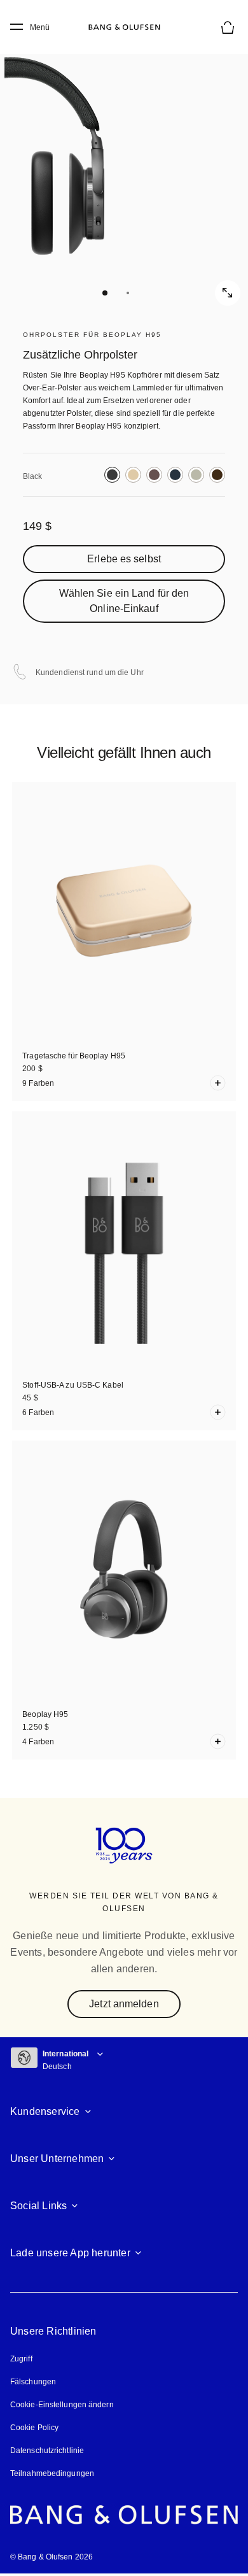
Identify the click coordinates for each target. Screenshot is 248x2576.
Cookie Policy (34, 2428)
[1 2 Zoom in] (124, 169)
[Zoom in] (228, 293)
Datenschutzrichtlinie (47, 2451)
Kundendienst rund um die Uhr (90, 672)
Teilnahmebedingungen (52, 2473)
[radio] (112, 475)
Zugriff (23, 2359)
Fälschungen (33, 2382)
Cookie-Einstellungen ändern (62, 2405)
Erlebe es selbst (124, 559)
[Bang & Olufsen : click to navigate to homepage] (124, 27)
